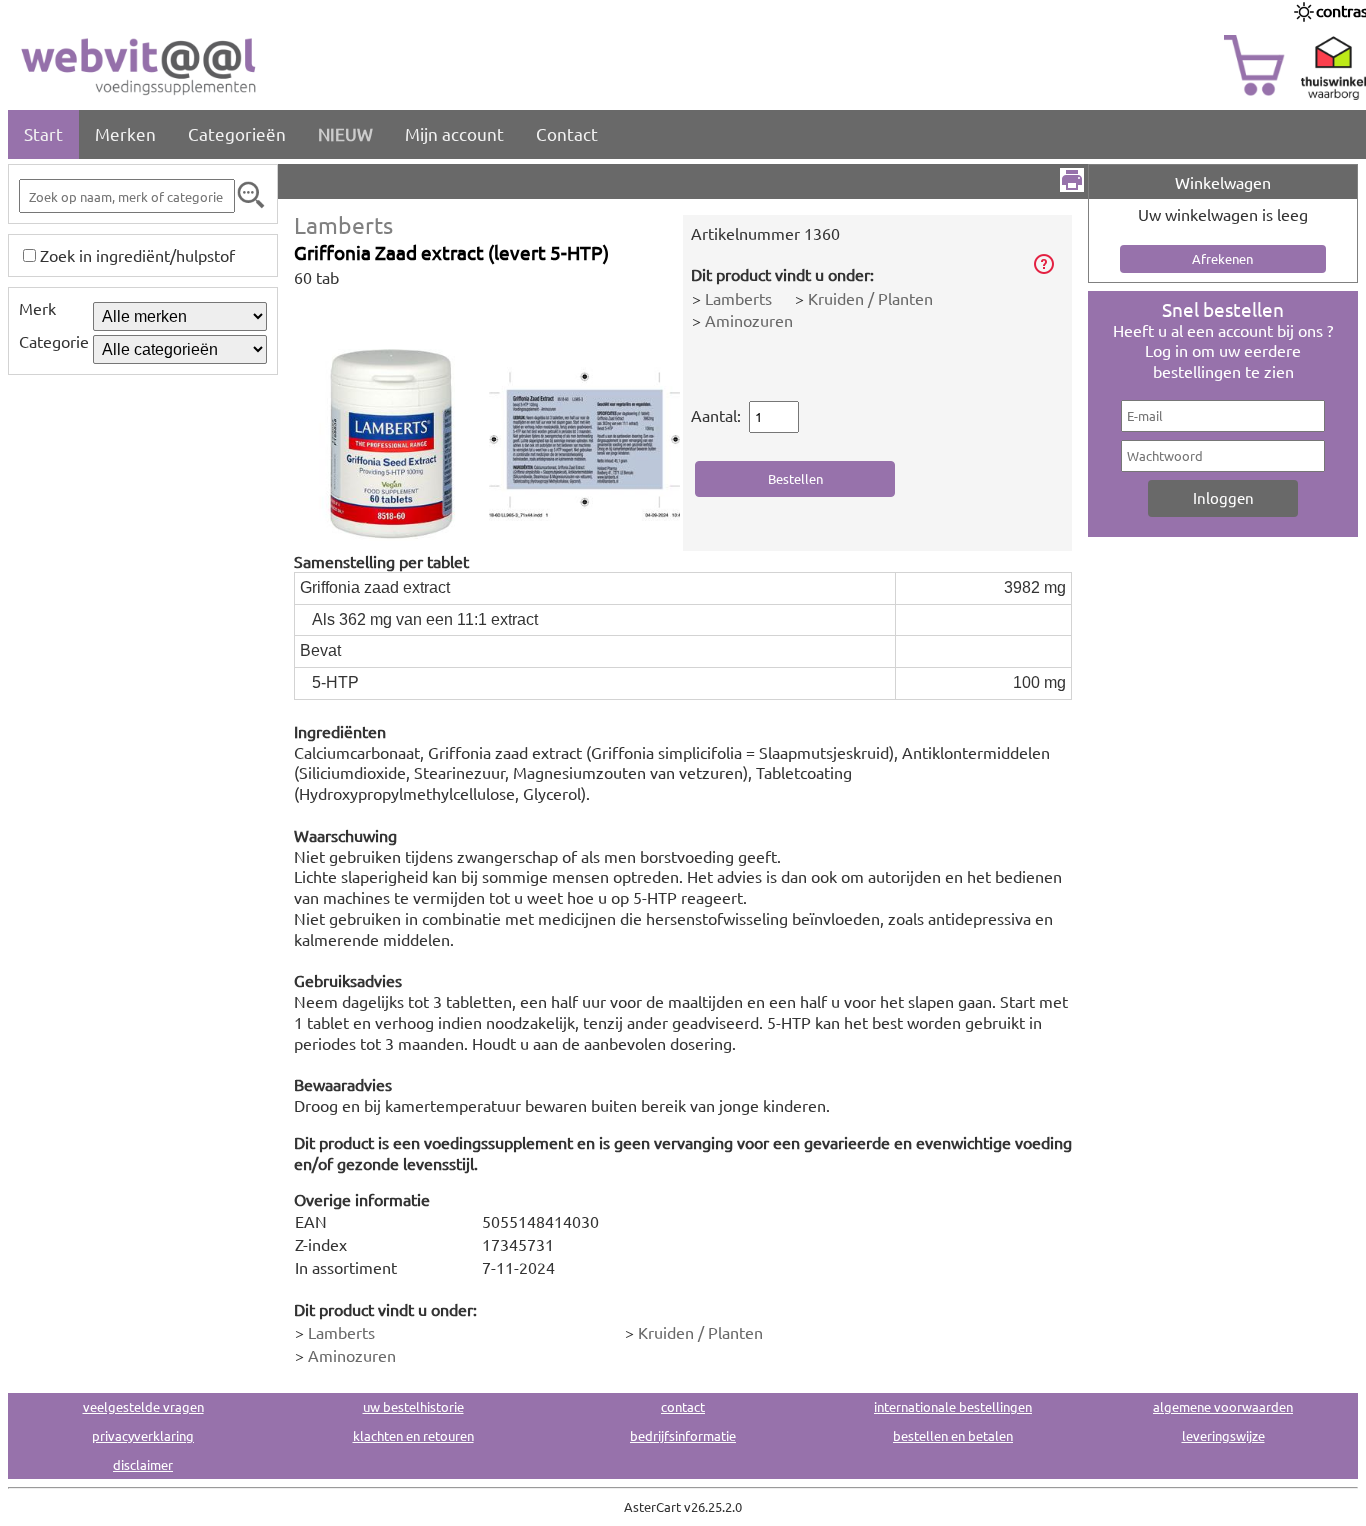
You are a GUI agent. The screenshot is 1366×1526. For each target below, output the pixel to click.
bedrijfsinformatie (683, 1435)
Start (43, 133)
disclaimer (143, 1464)
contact (683, 1406)
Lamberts (343, 224)
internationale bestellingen (953, 1406)
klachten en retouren (413, 1435)
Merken (125, 133)
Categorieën (237, 133)
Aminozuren (749, 320)
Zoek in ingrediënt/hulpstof (137, 255)
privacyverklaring (143, 1435)
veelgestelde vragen (143, 1406)
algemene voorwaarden (1223, 1406)
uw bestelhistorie (413, 1406)
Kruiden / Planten (870, 298)
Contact (567, 133)
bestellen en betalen (953, 1435)
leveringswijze (1223, 1435)
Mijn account (454, 133)
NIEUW (345, 133)
